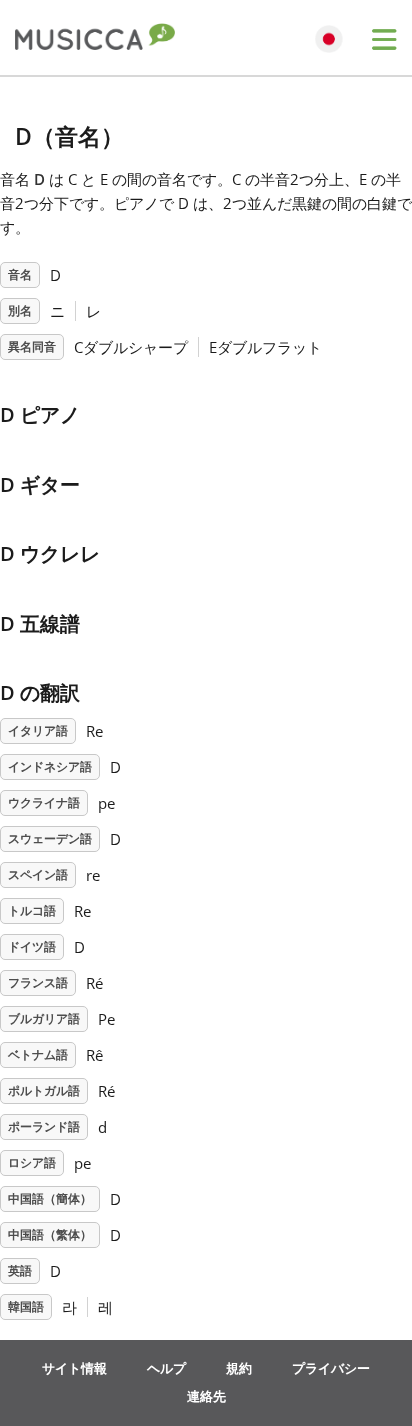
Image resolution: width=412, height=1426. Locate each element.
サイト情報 (74, 1368)
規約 (239, 1368)
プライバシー (331, 1368)
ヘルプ (166, 1368)
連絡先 (206, 1396)
